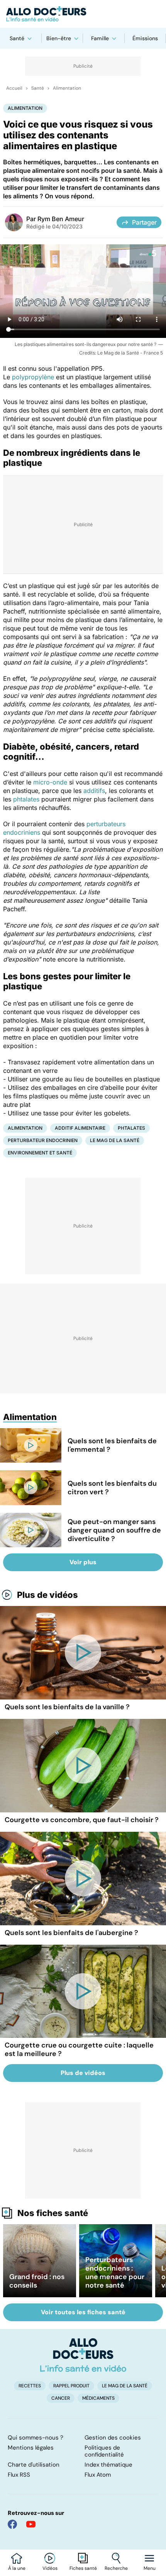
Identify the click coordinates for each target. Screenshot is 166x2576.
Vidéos (50, 2568)
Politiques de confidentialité (104, 2451)
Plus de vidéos (47, 1595)
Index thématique (108, 2465)
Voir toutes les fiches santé (83, 2312)
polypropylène (33, 377)
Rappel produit (71, 2386)
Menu (150, 2568)
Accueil (14, 88)
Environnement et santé (40, 1153)
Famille (100, 38)
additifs (94, 791)
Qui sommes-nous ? (36, 2438)
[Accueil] (83, 2355)
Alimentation (67, 88)
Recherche (116, 2568)
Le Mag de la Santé (115, 1140)
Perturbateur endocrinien (43, 1140)
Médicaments (98, 2398)
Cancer (61, 2398)
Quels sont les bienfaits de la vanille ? (67, 1707)
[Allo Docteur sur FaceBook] (12, 2524)
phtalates (26, 799)
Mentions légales (31, 2448)
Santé (17, 38)
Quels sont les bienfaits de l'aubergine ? (71, 1933)
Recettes (30, 2386)
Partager (144, 222)
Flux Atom (98, 2475)
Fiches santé (83, 2568)
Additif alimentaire (80, 1128)
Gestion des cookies (113, 2438)
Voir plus (83, 1562)
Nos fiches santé (53, 2213)
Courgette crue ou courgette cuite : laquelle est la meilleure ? (79, 2049)
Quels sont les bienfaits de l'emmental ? (112, 1445)
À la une (17, 2568)
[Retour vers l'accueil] (83, 14)
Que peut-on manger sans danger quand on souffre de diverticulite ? (114, 1530)
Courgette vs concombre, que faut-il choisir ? (82, 1820)
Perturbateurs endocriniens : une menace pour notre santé (115, 2273)
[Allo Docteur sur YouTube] (31, 2524)
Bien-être (59, 38)
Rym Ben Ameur (61, 219)
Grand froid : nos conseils (37, 2281)
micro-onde (50, 782)
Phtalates (131, 1128)
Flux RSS (19, 2475)
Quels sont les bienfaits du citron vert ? (112, 1488)
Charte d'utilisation (34, 2465)
